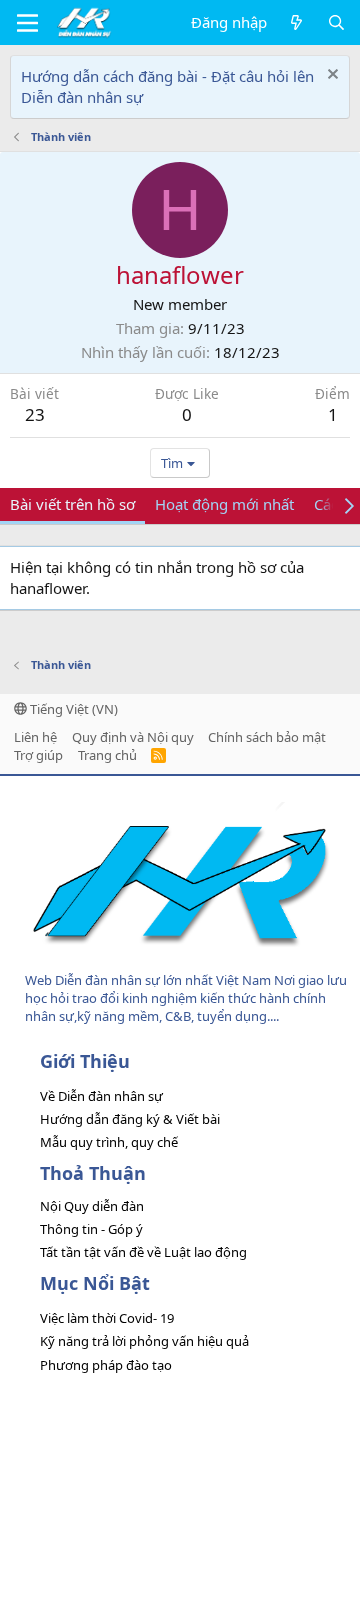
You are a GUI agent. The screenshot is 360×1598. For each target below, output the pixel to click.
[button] (27, 23)
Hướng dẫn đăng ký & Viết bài (130, 1119)
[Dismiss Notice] (330, 76)
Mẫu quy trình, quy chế (109, 1142)
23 (35, 414)
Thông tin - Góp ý (91, 1229)
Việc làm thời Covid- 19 (107, 1318)
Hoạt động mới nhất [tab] (224, 504)
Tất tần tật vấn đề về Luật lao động (143, 1252)
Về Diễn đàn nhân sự (101, 1096)
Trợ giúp (38, 755)
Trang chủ (107, 755)
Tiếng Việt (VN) (72, 709)
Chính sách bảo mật (267, 737)
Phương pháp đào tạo (106, 1365)
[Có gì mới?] (296, 22)
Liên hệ (35, 737)
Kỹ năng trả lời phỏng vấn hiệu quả (144, 1341)
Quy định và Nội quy (133, 737)
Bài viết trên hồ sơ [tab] (72, 504)
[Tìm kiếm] (336, 22)
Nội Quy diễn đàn (92, 1206)
